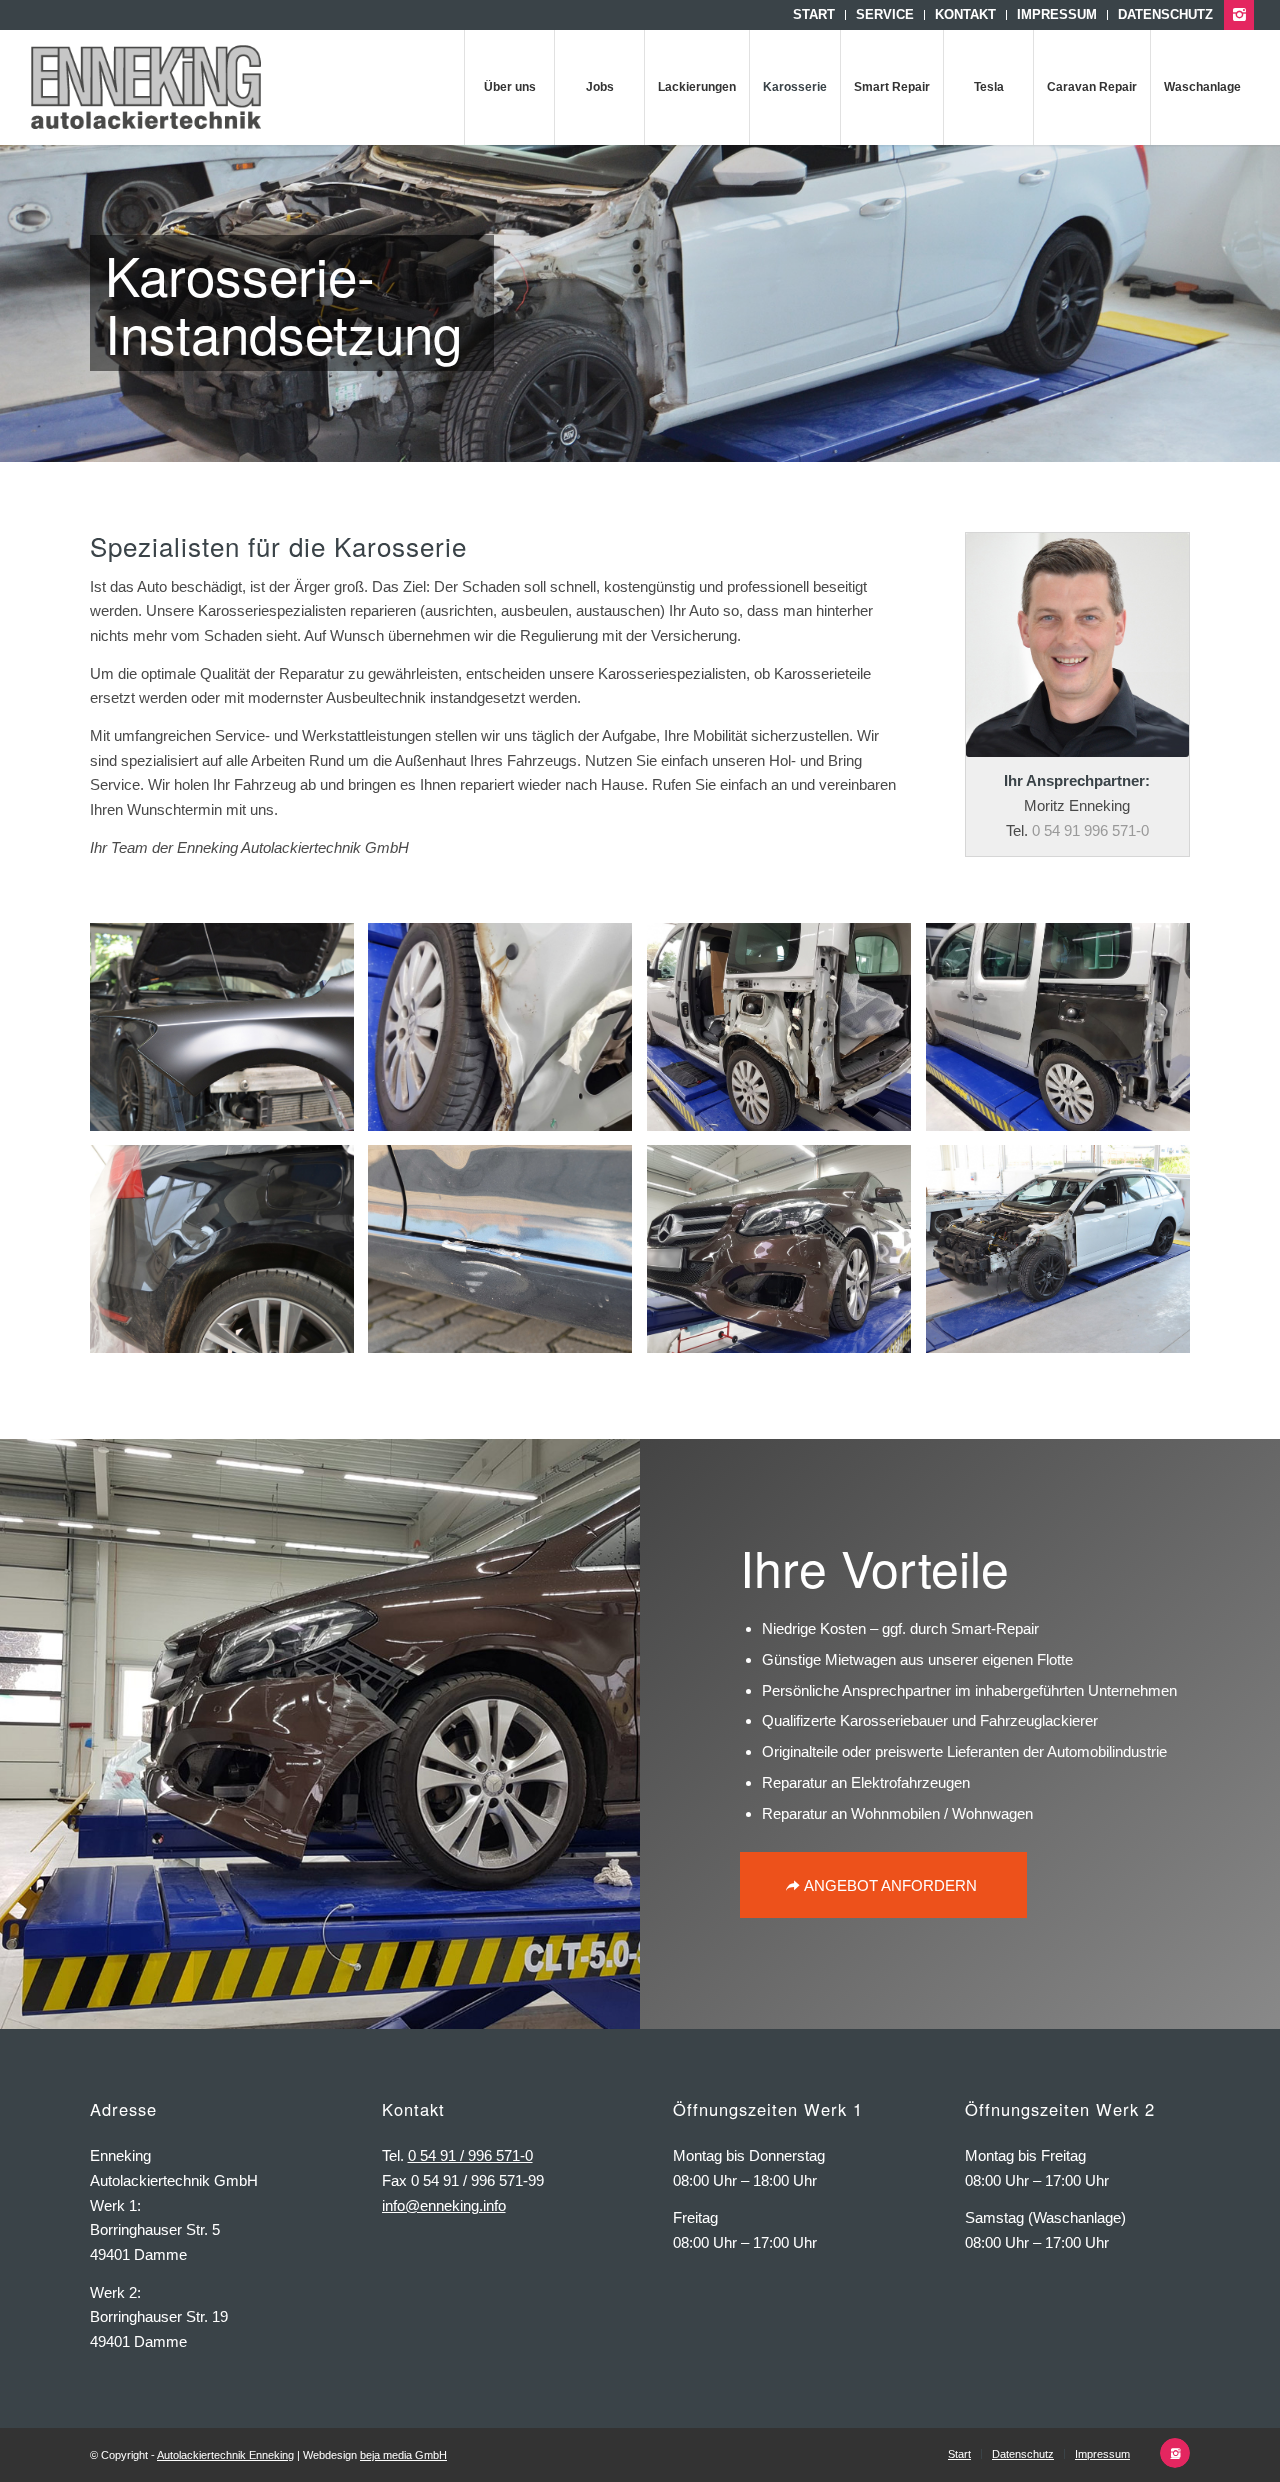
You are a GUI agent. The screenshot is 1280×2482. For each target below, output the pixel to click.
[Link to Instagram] (1239, 15)
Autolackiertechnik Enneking (225, 2455)
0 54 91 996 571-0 (1090, 830)
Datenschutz (1165, 14)
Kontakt (965, 14)
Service (885, 14)
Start (814, 14)
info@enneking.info (444, 2205)
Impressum (1057, 14)
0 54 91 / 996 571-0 (470, 2155)
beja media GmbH (403, 2455)
